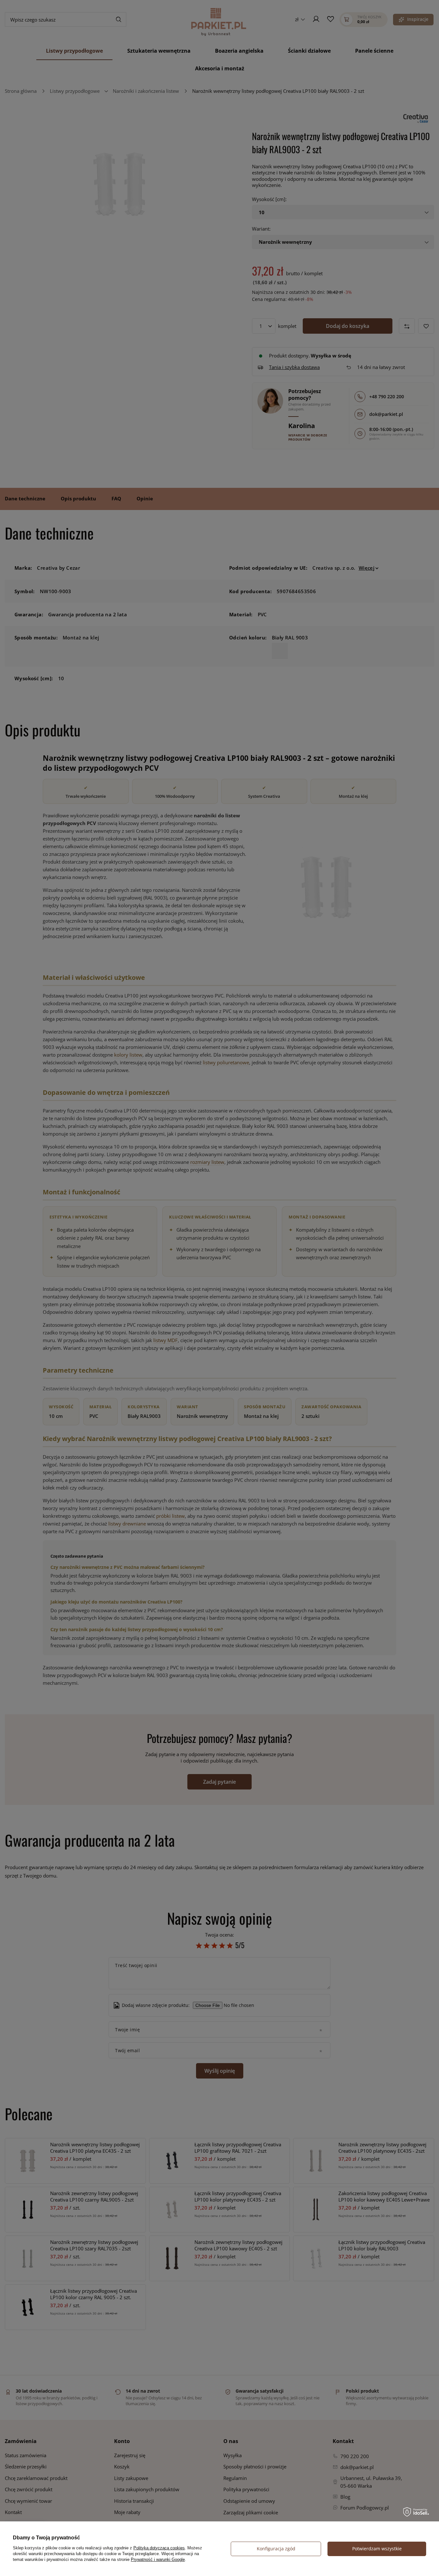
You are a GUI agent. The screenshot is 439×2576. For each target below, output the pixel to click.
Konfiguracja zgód (276, 2549)
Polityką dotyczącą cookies (159, 2548)
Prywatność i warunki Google (158, 2559)
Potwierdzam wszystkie (377, 2549)
